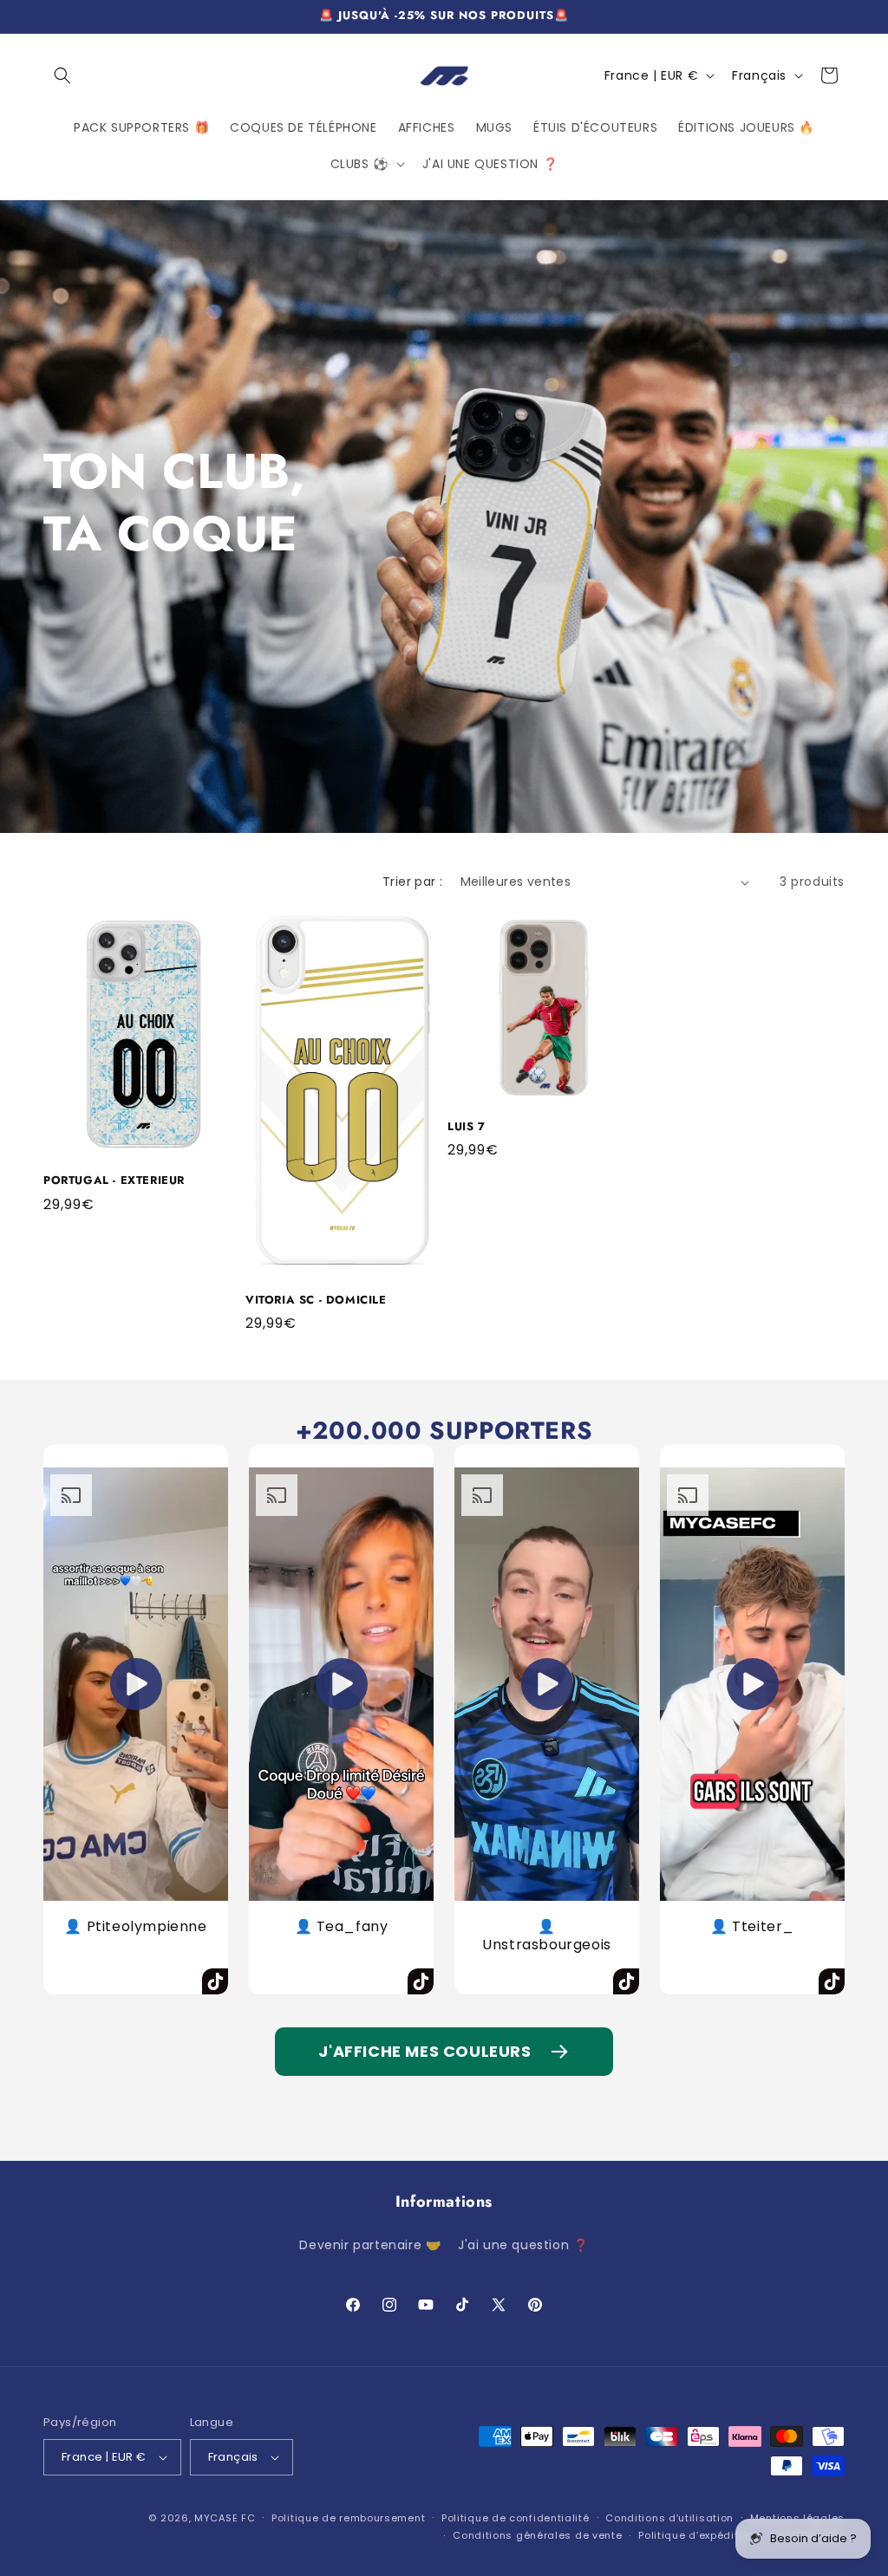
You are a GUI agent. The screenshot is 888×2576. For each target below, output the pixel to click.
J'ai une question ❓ (523, 2245)
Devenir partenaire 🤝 (370, 2245)
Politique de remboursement (348, 2518)
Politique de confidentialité (516, 2518)
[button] (62, 75)
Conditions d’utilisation (669, 2518)
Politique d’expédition (696, 2535)
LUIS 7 (467, 1127)
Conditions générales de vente (537, 2535)
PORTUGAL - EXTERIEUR (114, 1181)
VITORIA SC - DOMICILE (316, 1301)
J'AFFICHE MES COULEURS (424, 2051)
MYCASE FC (225, 2518)
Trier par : (412, 881)
